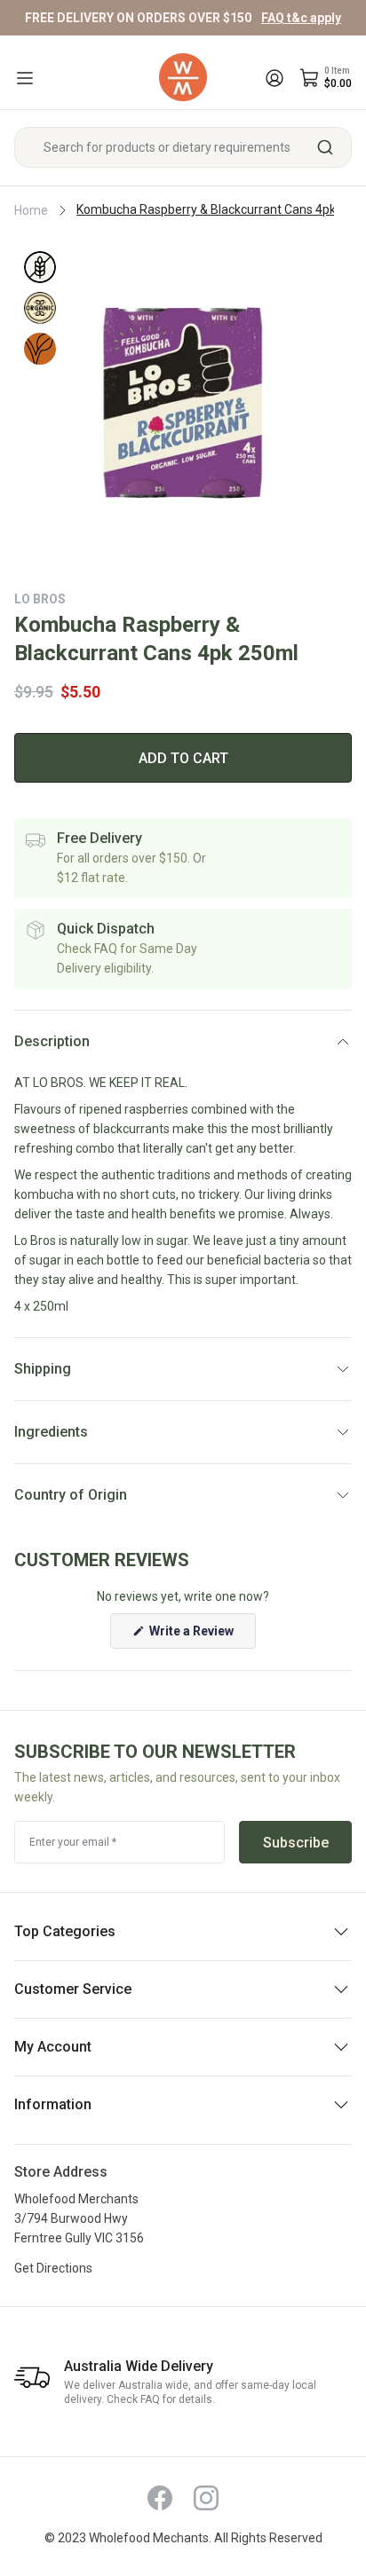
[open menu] (25, 78)
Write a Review (201, 1636)
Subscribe (296, 1843)
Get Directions (53, 2268)
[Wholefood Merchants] (183, 78)
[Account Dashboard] (274, 78)
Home (31, 210)
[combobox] (183, 147)
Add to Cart (183, 758)
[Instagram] (206, 2498)
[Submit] (332, 147)
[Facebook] (160, 2498)
